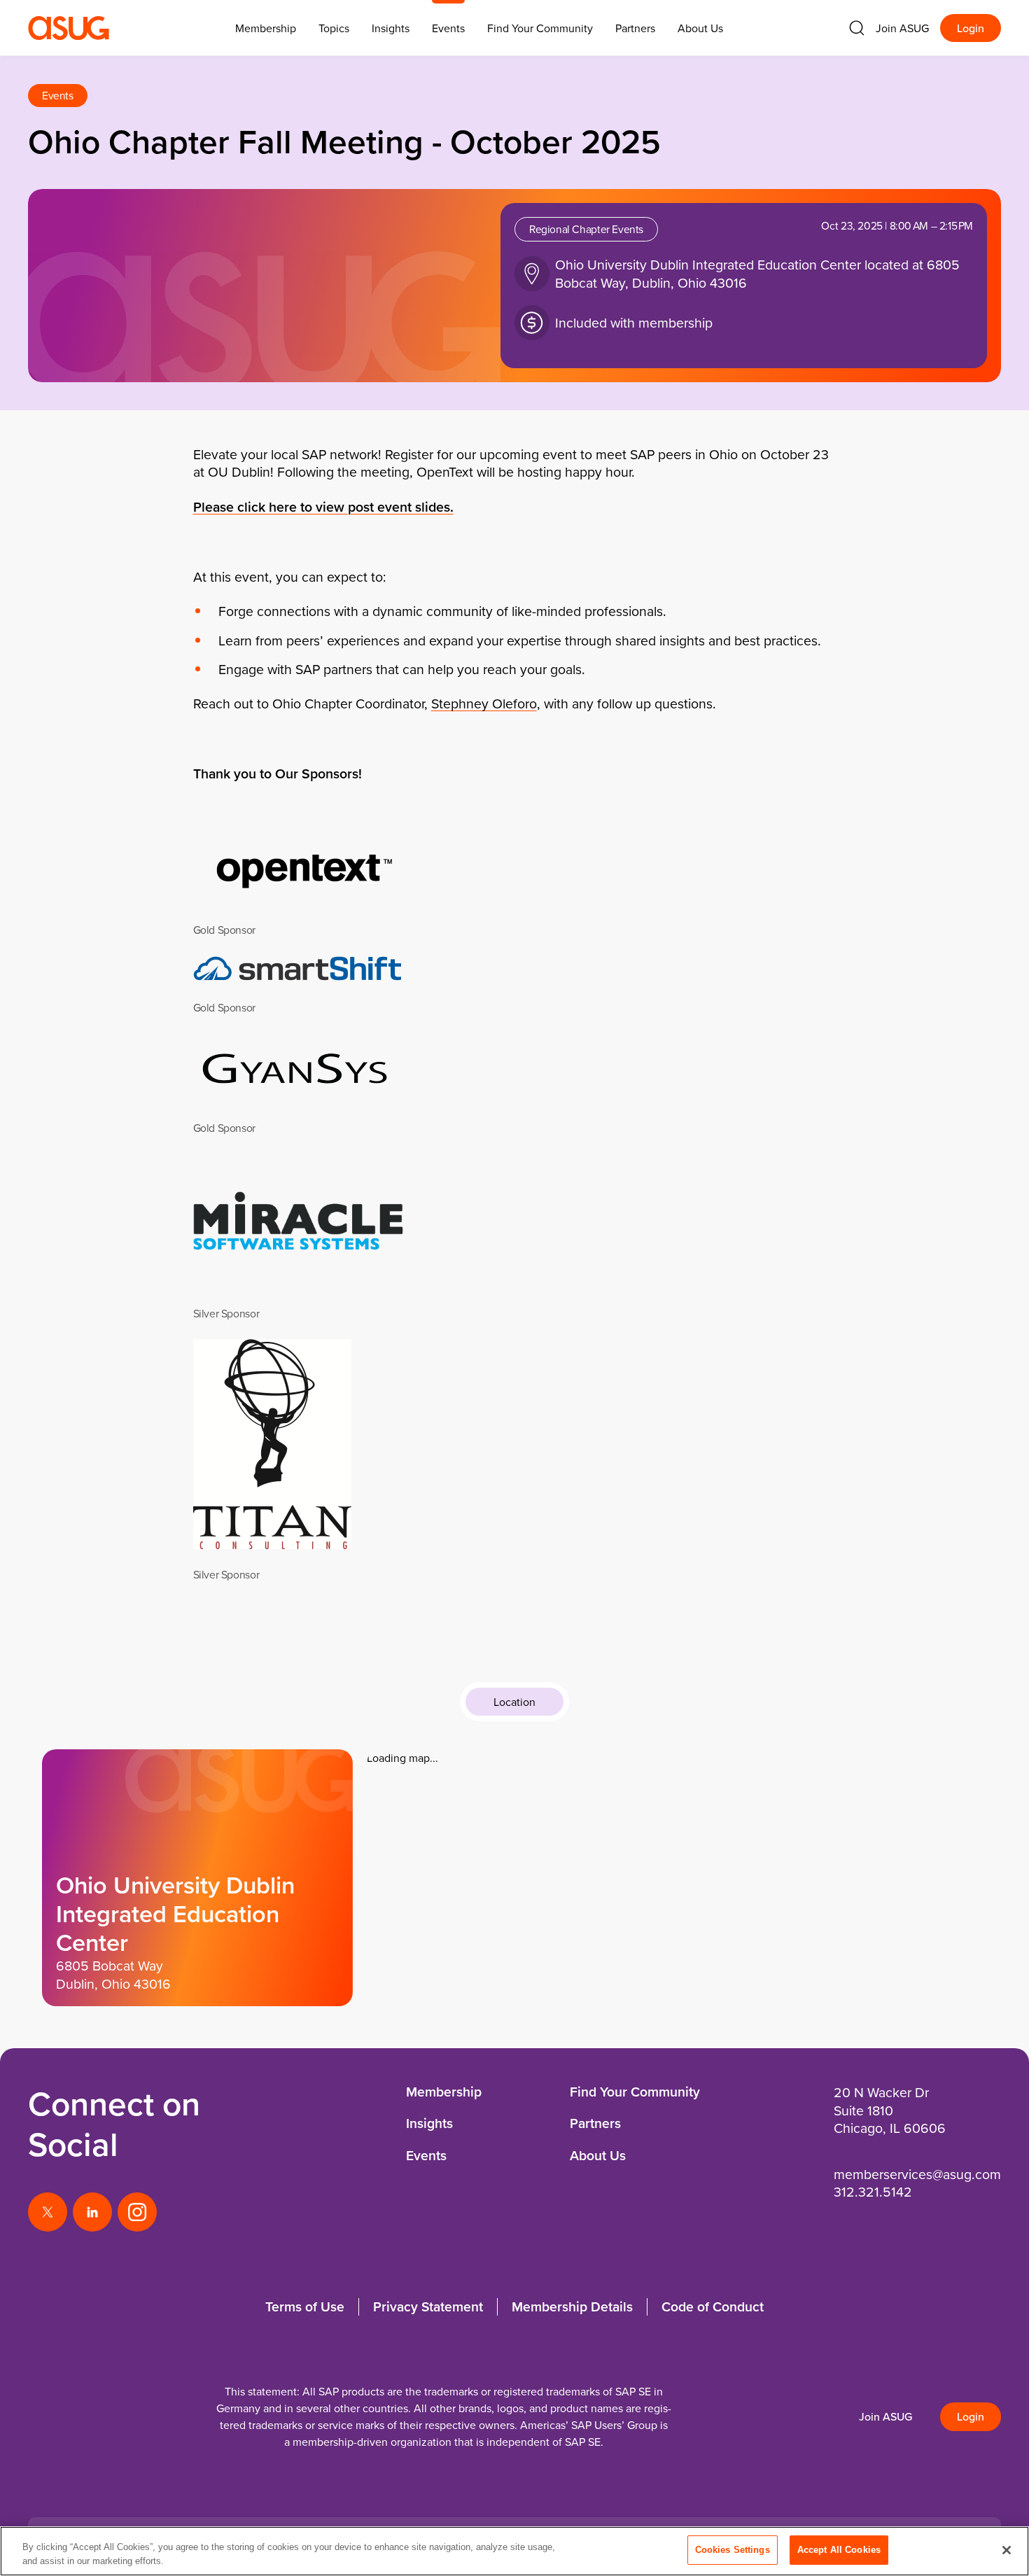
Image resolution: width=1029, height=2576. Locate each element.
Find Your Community (540, 28)
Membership (444, 2092)
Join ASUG (902, 28)
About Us (700, 28)
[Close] (1007, 2550)
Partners (635, 28)
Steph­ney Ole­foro (484, 703)
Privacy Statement (428, 2306)
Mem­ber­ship (266, 28)
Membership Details (572, 2306)
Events (448, 28)
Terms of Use (305, 2306)
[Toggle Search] (857, 28)
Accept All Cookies (839, 2550)
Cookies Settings (733, 2550)
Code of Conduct (713, 2306)
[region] (514, 2551)
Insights (391, 28)
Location (514, 1702)
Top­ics (334, 28)
